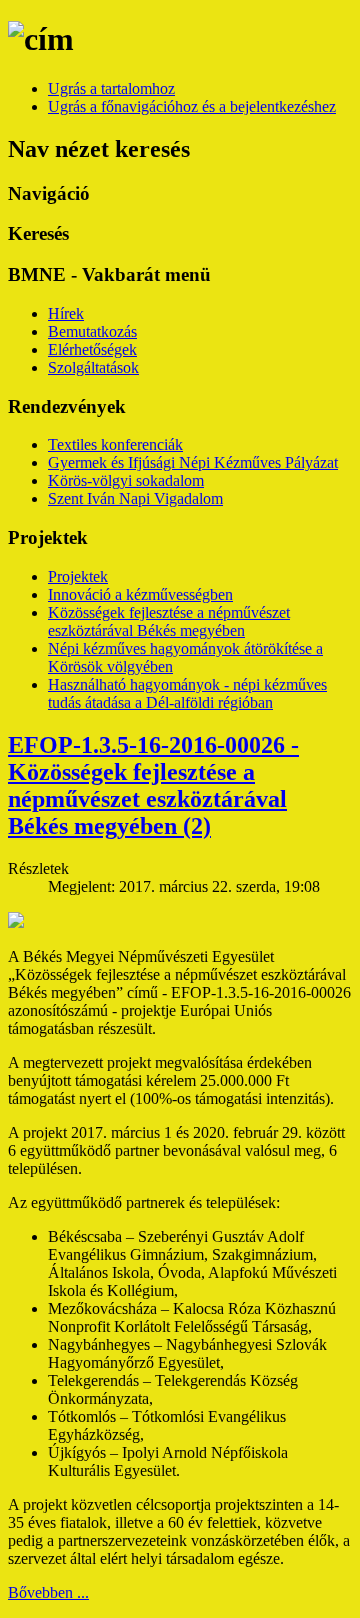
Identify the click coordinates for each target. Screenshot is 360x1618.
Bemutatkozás (92, 331)
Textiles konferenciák (115, 444)
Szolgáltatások (93, 367)
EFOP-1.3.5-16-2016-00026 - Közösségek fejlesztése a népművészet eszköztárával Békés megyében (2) (153, 785)
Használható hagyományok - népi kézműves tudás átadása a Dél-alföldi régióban (187, 693)
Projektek (78, 576)
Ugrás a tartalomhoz (111, 88)
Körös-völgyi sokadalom (126, 480)
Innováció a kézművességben (140, 594)
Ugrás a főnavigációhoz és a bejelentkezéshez (192, 106)
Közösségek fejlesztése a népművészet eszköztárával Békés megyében (169, 621)
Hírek (66, 313)
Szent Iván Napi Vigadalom (135, 498)
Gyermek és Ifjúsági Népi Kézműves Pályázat (193, 462)
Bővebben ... (48, 1592)
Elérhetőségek (92, 349)
